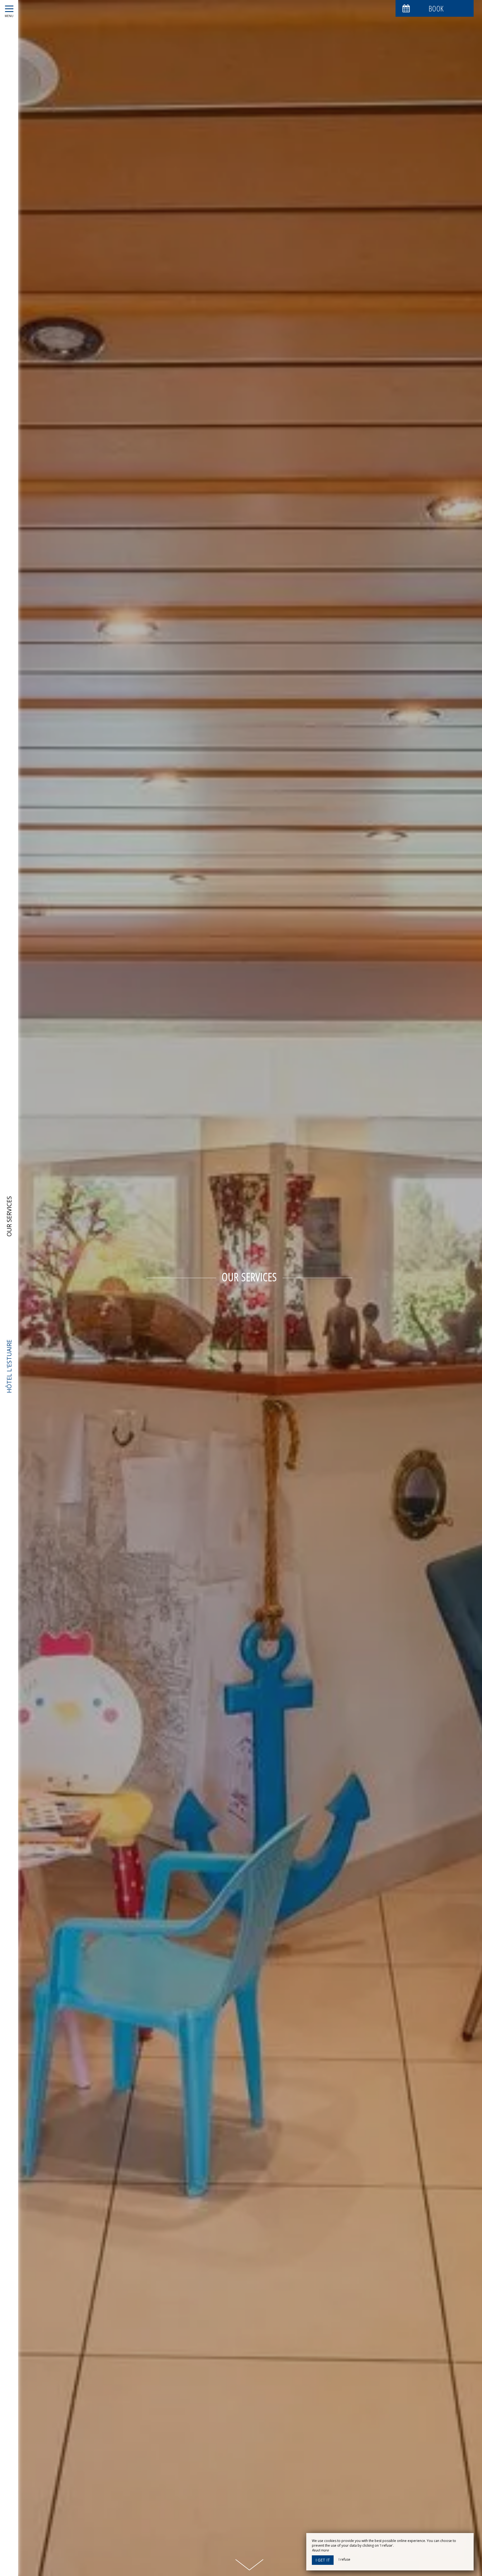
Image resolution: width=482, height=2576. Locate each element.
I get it (323, 2560)
